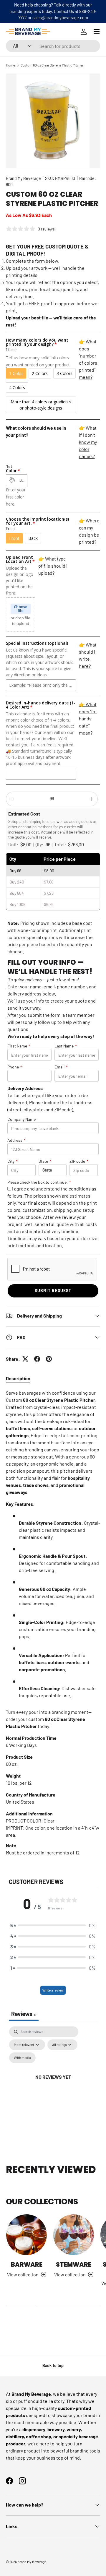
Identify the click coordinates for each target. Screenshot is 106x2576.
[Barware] (26, 2235)
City (13, 1161)
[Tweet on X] (25, 1359)
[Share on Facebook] (37, 1359)
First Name (19, 1046)
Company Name (21, 1119)
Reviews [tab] (24, 2014)
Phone (15, 1067)
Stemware (74, 2264)
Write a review (53, 1990)
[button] (53, 1925)
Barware (27, 2264)
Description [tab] (18, 1378)
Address (16, 1140)
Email (61, 1067)
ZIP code (79, 1161)
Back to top (53, 2365)
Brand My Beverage (23, 178)
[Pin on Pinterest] (49, 1359)
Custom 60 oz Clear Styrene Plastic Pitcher (52, 65)
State (45, 1161)
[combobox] (53, 46)
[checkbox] (22, 2058)
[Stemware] (74, 2235)
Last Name (66, 1046)
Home (10, 65)
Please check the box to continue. (39, 1182)
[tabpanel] (53, 1623)
